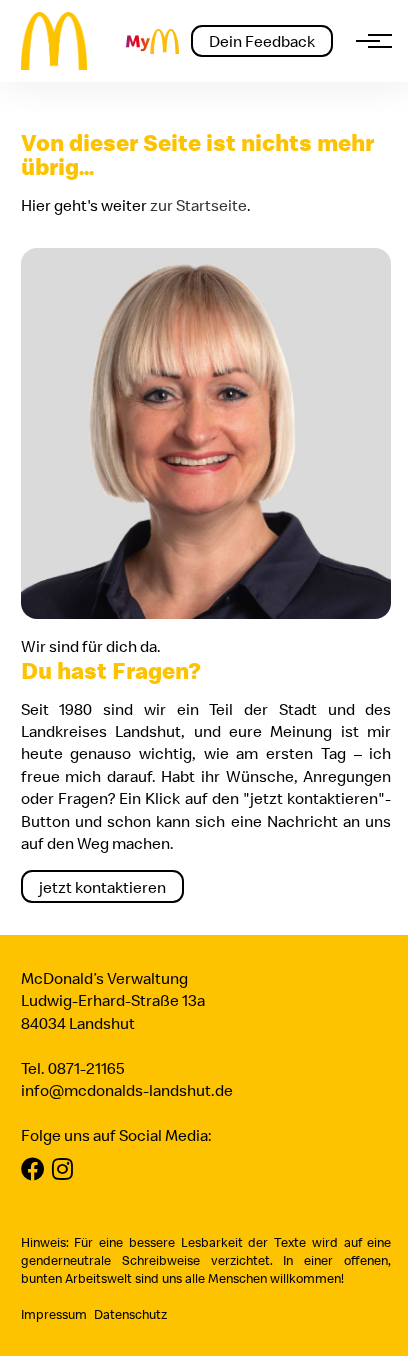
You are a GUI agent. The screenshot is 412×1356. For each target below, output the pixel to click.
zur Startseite (198, 205)
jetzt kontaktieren (102, 887)
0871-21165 (86, 1068)
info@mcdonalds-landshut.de (127, 1090)
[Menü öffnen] (368, 41)
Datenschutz (130, 1314)
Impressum (54, 1314)
